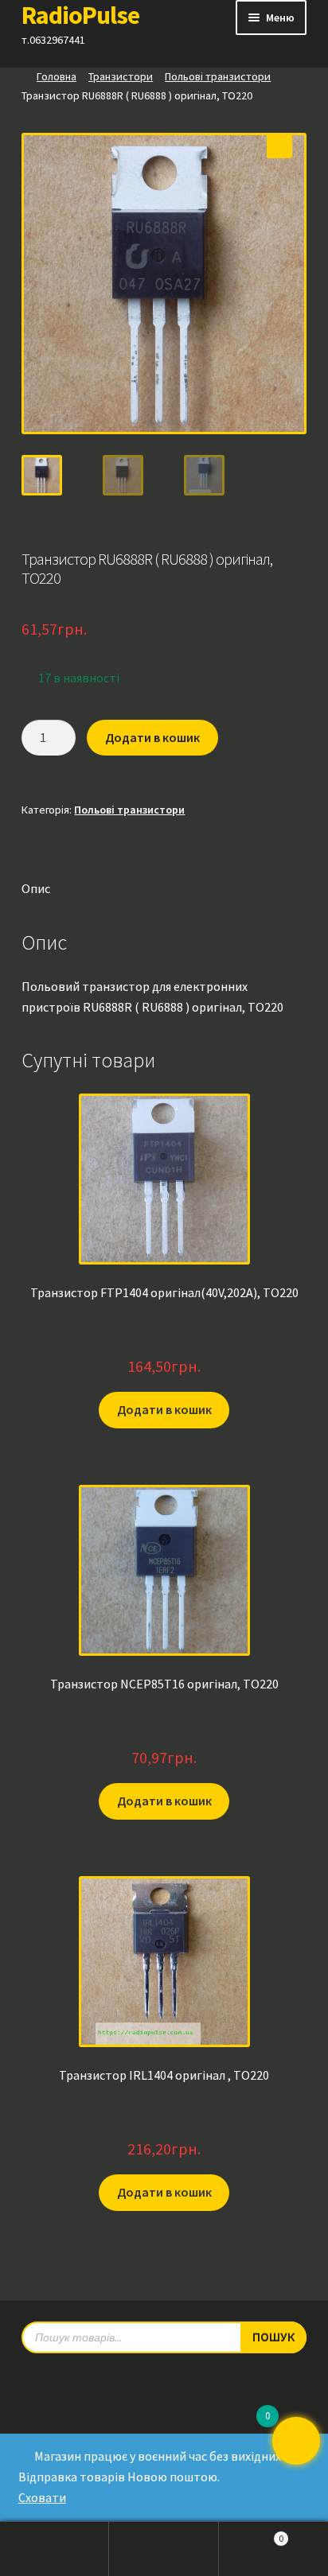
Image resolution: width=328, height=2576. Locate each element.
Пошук (164, 2549)
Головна (57, 76)
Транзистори (121, 76)
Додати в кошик (152, 737)
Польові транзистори (218, 76)
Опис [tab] (36, 888)
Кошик (252, 2534)
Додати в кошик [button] (164, 1409)
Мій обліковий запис (55, 2549)
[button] (279, 146)
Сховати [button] (42, 2497)
